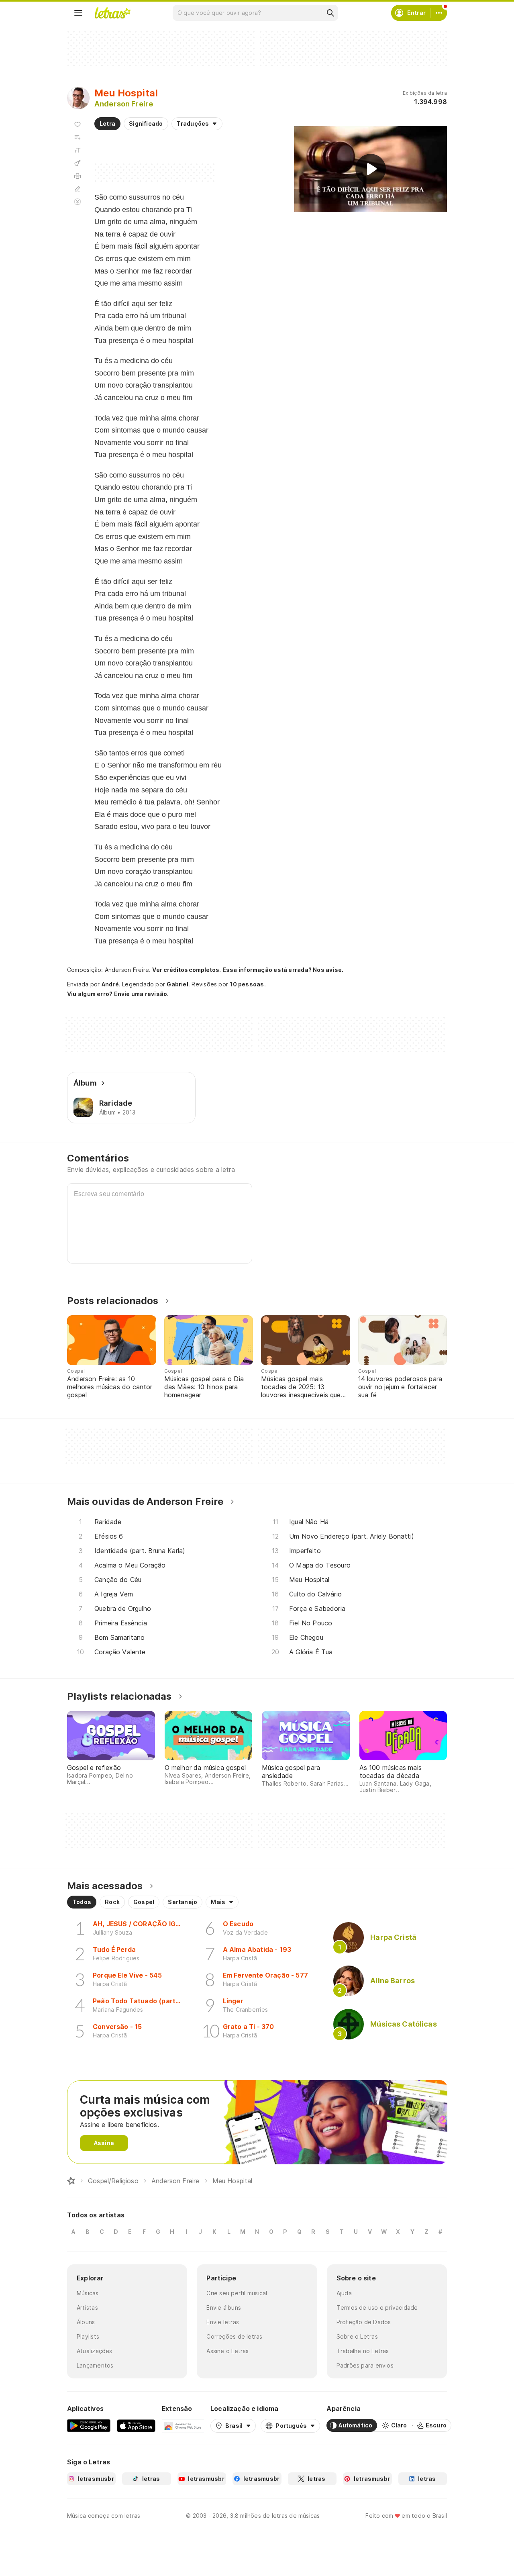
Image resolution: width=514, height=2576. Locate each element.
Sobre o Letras (357, 2336)
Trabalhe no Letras (363, 2351)
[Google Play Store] (89, 2425)
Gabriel (177, 984)
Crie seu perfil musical (237, 2293)
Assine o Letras (227, 2351)
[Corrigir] (78, 189)
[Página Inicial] (71, 2181)
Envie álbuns (224, 2308)
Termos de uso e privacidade (377, 2308)
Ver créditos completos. (186, 970)
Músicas (88, 2293)
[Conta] (439, 13)
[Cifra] (78, 163)
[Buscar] (330, 13)
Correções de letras (234, 2336)
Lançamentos (95, 2365)
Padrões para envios (365, 2365)
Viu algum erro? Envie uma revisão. (118, 994)
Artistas (87, 2308)
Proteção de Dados (364, 2322)
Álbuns (86, 2322)
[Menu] (78, 13)
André (110, 984)
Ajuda (344, 2293)
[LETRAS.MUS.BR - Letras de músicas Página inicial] (112, 13)
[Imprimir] (78, 176)
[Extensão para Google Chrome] (183, 2425)
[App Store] (136, 2425)
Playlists (88, 2336)
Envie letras (223, 2322)
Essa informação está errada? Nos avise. (283, 970)
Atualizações (95, 2351)
